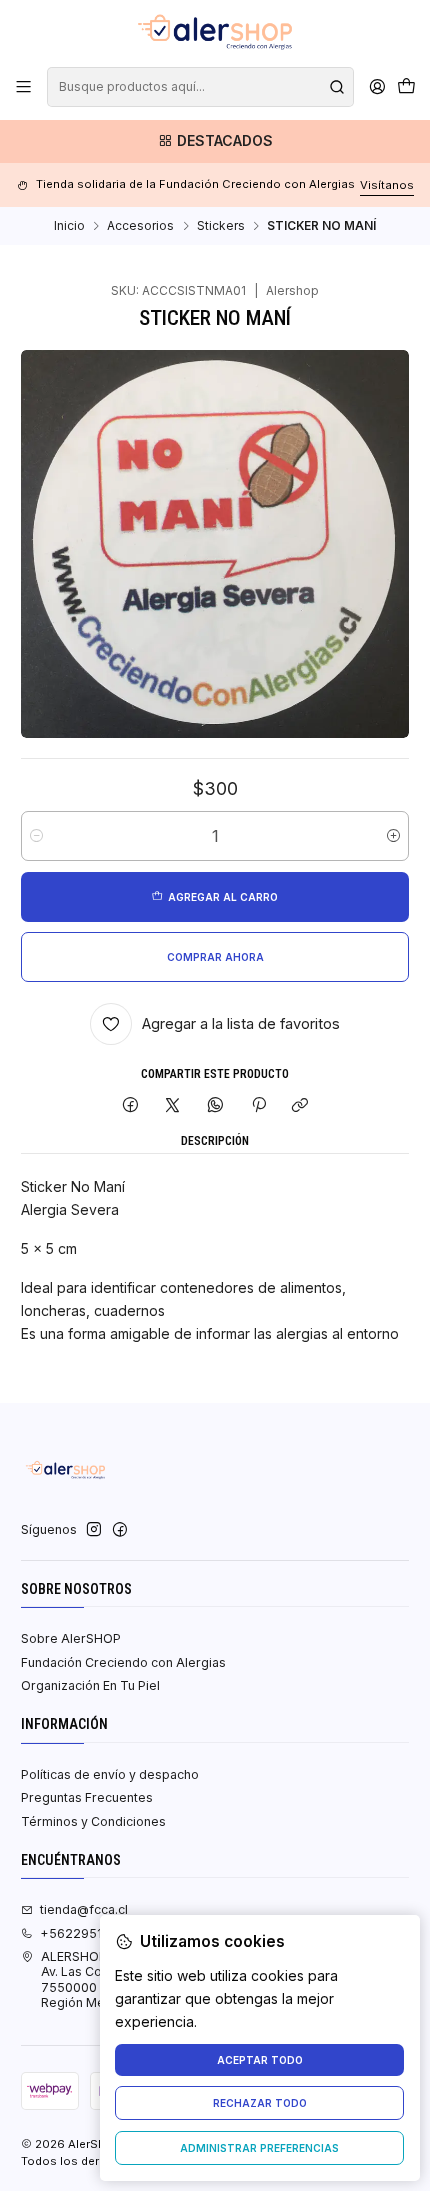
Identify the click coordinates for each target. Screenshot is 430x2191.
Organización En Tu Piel (90, 1685)
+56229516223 (87, 1933)
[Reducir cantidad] (36, 836)
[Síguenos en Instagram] (94, 1530)
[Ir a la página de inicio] (215, 32)
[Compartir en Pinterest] (258, 1106)
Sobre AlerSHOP (71, 1638)
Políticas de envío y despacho (110, 1774)
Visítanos (387, 185)
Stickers (221, 226)
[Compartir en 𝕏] (173, 1106)
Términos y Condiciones (93, 1821)
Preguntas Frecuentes (87, 1797)
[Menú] (24, 87)
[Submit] (337, 87)
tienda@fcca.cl (84, 1909)
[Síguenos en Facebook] (120, 1530)
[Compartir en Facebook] (131, 1106)
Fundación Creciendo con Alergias (123, 1662)
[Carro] (406, 87)
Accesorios (140, 226)
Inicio (69, 226)
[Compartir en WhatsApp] (216, 1106)
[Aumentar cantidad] (393, 836)
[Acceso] (377, 87)
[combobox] (200, 87)
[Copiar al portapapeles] (300, 1106)
